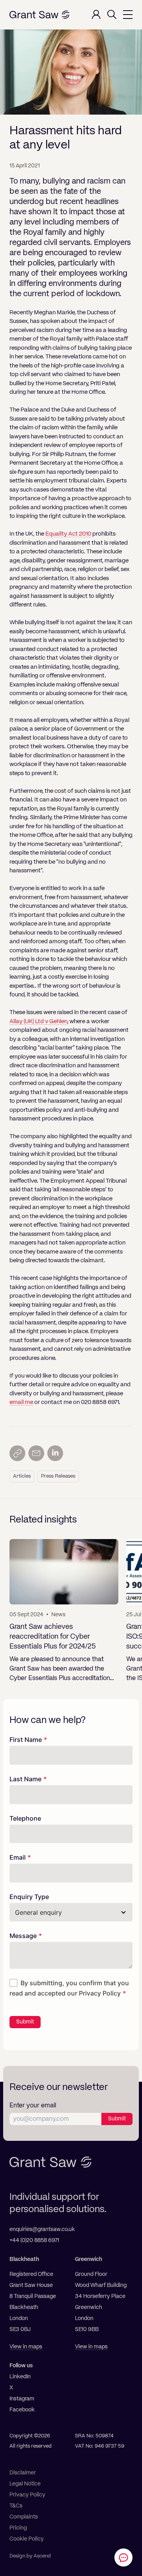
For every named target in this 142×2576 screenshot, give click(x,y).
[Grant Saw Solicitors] (39, 15)
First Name (26, 1740)
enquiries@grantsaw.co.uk (42, 2229)
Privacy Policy (100, 1993)
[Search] (112, 15)
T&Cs (16, 2506)
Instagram (22, 2399)
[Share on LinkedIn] (55, 1453)
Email (18, 1857)
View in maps (26, 2347)
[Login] (96, 15)
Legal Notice (25, 2484)
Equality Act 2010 (68, 534)
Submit (25, 2022)
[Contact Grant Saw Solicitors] (123, 2557)
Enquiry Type (29, 1897)
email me (21, 1402)
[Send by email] (36, 1453)
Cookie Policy (27, 2539)
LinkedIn (20, 2377)
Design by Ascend (30, 2556)
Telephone (25, 1818)
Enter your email (33, 2106)
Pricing (18, 2528)
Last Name (25, 1779)
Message (23, 1936)
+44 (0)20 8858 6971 (34, 2240)
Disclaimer (23, 2473)
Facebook (22, 2410)
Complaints (24, 2517)
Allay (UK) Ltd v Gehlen (38, 1021)
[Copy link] (17, 1453)
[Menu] (128, 15)
